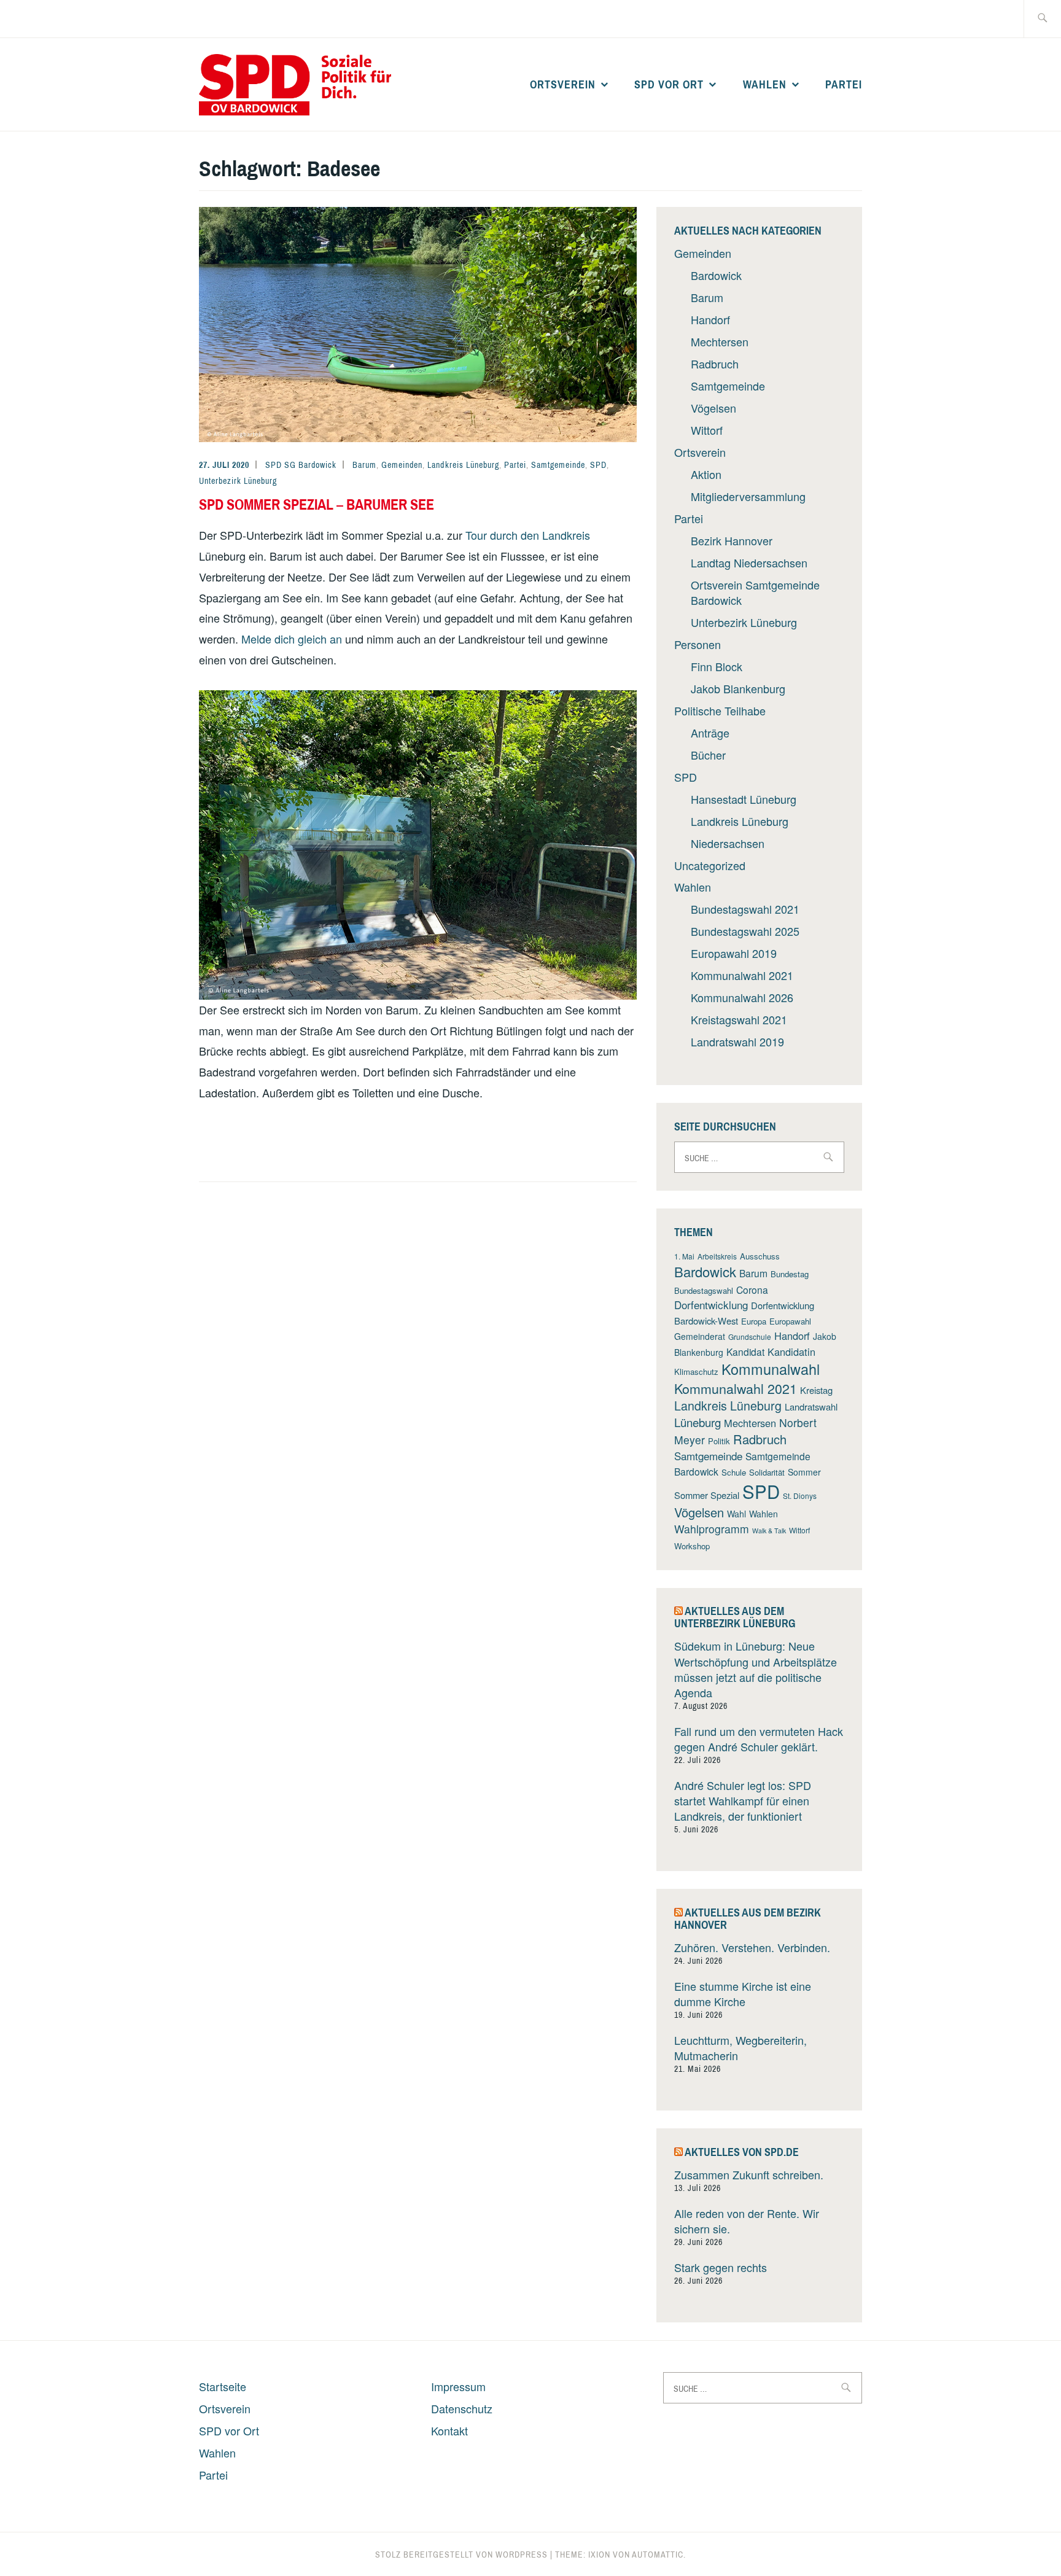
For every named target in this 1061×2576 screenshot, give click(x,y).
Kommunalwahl (771, 1369)
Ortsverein (563, 84)
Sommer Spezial (707, 1495)
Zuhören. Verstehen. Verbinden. (752, 1947)
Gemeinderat (700, 1336)
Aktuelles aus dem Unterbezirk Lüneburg (735, 1617)
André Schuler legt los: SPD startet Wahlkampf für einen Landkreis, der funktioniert (743, 1800)
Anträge (710, 733)
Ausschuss (760, 1256)
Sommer (804, 1472)
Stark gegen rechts (721, 2267)
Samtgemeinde (558, 465)
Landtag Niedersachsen (749, 562)
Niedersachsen (728, 843)
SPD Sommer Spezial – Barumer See (317, 504)
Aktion (706, 474)
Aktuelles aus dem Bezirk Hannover (748, 1919)
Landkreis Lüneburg (463, 465)
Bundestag (790, 1274)
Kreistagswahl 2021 (739, 1019)
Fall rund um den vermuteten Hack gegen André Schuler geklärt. (759, 1739)
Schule (734, 1472)
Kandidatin (791, 1352)
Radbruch (715, 364)
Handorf (710, 319)
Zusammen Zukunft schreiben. (749, 2174)
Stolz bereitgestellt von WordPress (461, 2555)
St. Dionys (800, 1496)
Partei (844, 84)
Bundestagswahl (704, 1290)
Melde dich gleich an (292, 639)
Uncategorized (710, 865)
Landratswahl (811, 1407)
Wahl (736, 1514)
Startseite (223, 2386)
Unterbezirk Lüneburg (238, 481)
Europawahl (790, 1321)
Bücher (708, 755)
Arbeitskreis (717, 1256)
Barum (364, 465)
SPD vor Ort (669, 84)
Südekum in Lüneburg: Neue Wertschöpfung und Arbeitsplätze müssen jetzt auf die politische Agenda (756, 1669)
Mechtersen (720, 341)
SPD (598, 465)
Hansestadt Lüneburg (744, 799)
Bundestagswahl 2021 (745, 909)
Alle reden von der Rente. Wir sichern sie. (747, 2221)
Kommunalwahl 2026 (742, 997)
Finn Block (717, 666)
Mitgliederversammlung (748, 496)
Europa (754, 1321)
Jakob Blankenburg (738, 688)
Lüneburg (698, 1422)
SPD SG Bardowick (301, 465)
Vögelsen (713, 408)
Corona (752, 1290)
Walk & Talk (769, 1531)
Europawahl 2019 (734, 953)
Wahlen (765, 84)
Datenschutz (462, 2408)
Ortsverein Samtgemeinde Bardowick (755, 592)
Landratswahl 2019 (737, 1041)
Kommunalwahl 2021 (742, 975)
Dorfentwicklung (711, 1305)
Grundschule (750, 1337)
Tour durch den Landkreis (528, 535)
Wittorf (707, 430)
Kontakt (449, 2430)
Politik (719, 1441)
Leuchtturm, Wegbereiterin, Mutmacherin (740, 2048)
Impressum (458, 2386)
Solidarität (767, 1472)
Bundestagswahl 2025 (745, 931)
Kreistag (816, 1390)
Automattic (658, 2555)
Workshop (692, 1546)
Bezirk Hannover (732, 540)
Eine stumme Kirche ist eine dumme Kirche (743, 1994)
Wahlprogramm (712, 1529)
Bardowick (716, 275)
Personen (698, 644)
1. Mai (684, 1256)
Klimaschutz (696, 1372)
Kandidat (745, 1352)
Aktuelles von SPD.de (742, 2152)
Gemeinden (402, 465)
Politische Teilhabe (720, 710)
